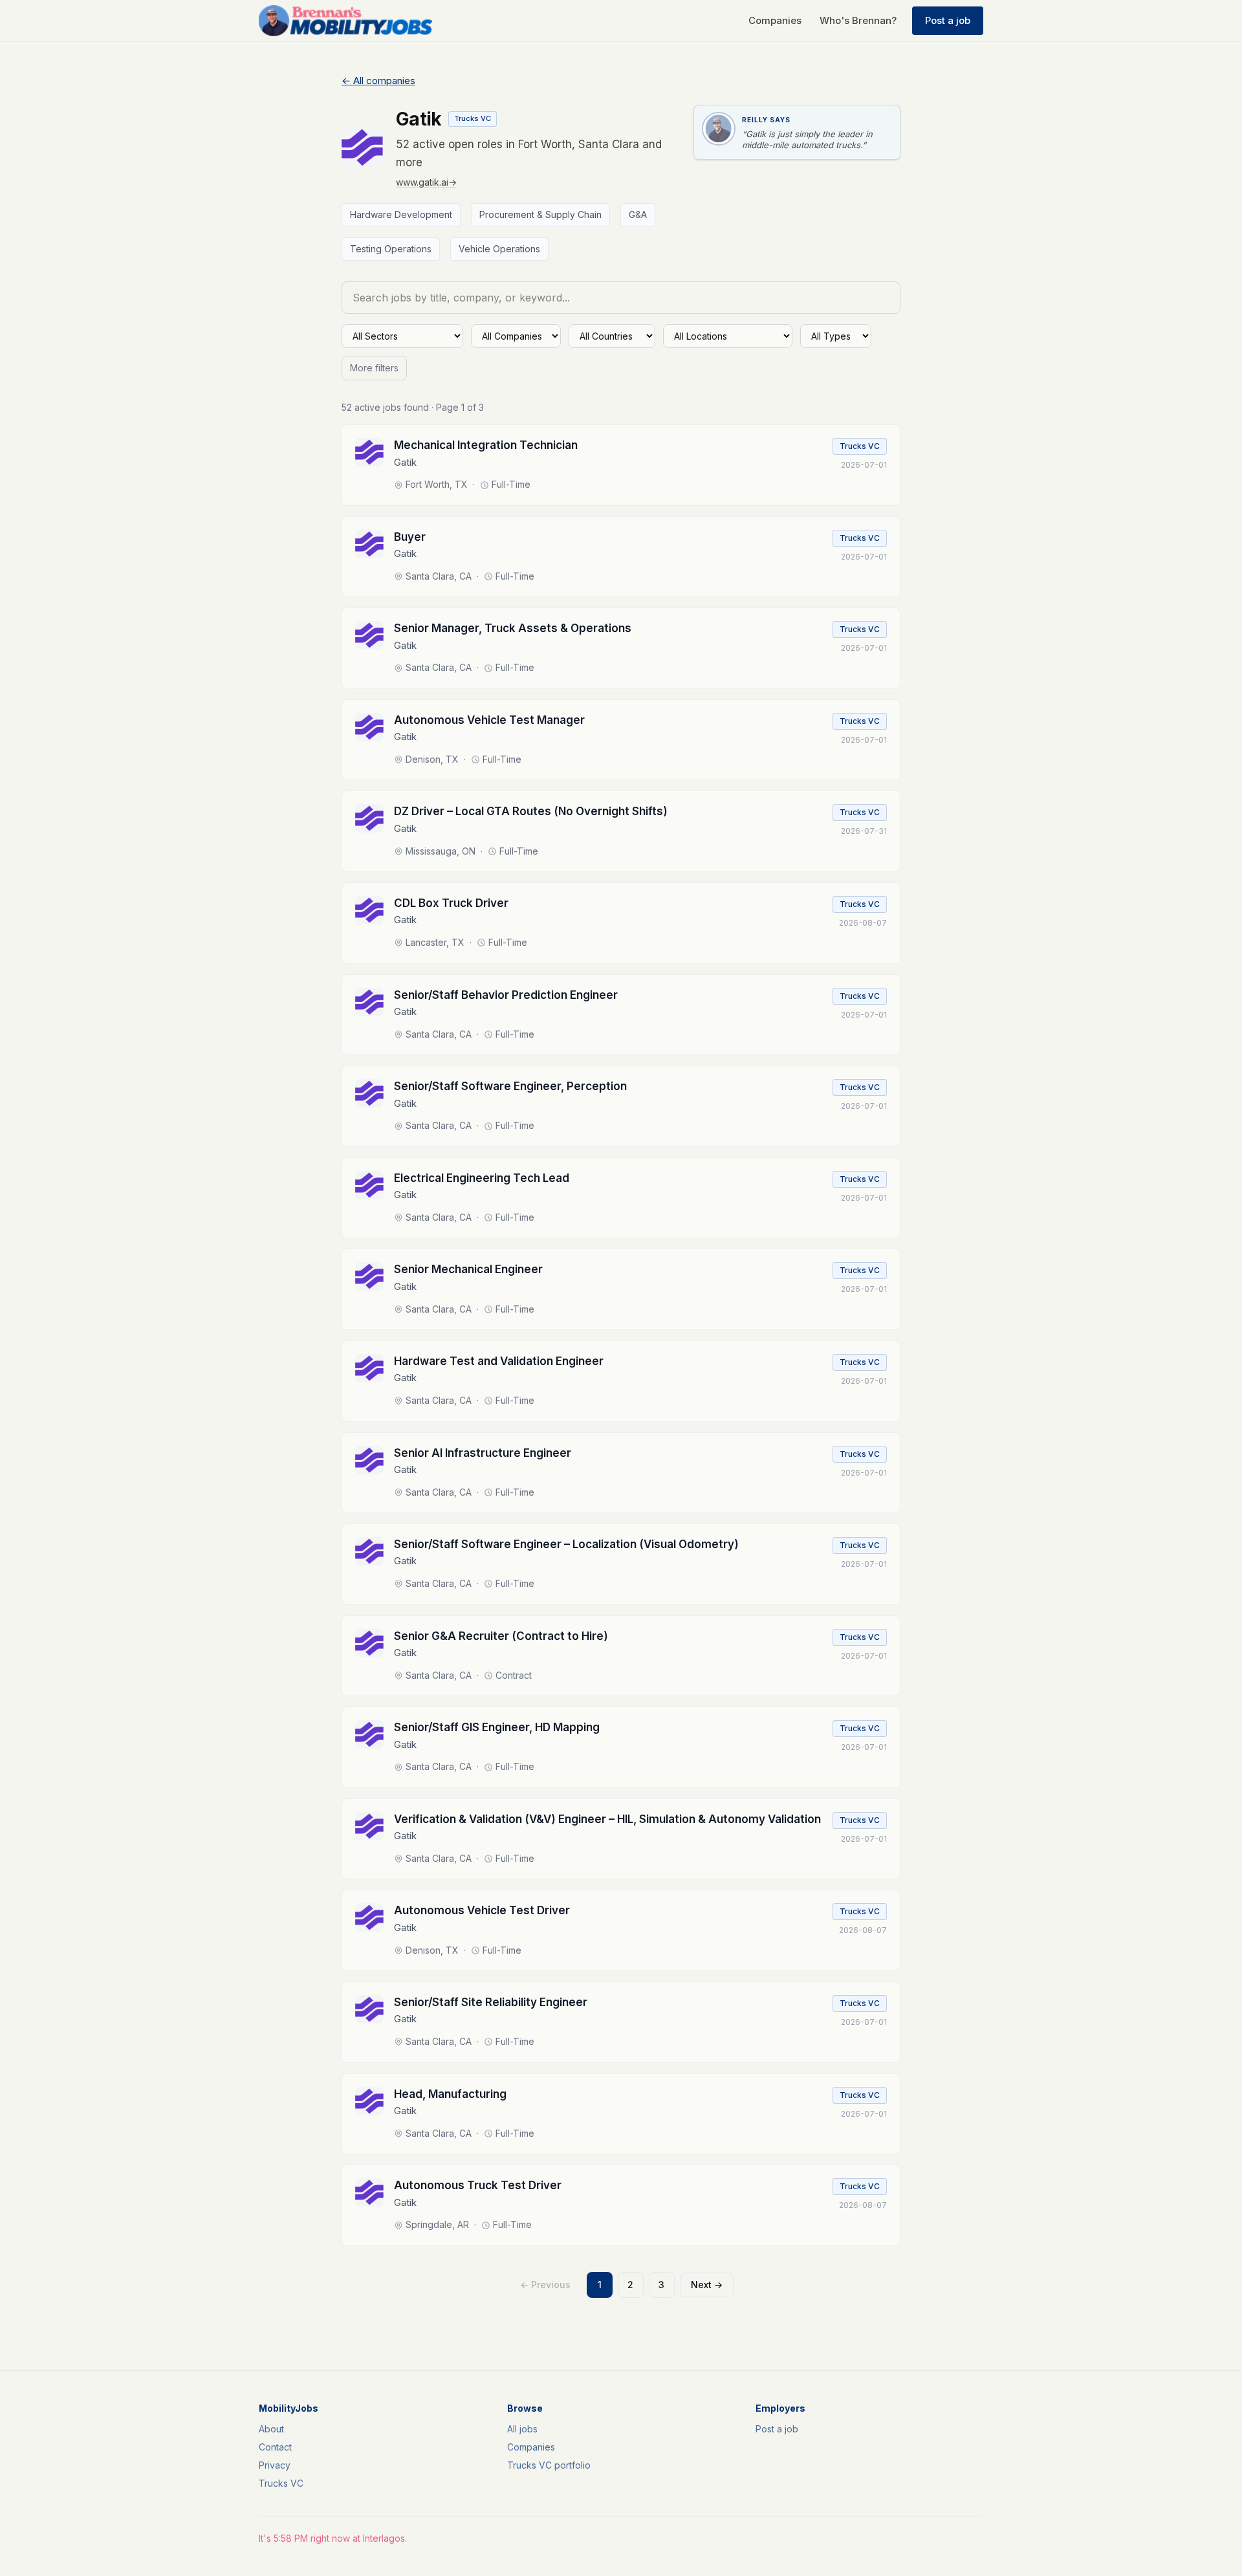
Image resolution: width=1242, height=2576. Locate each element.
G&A (638, 214)
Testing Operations (391, 249)
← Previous (545, 2285)
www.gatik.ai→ (426, 182)
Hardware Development (401, 214)
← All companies (378, 81)
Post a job (948, 20)
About (271, 2429)
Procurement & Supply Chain (540, 214)
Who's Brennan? (858, 20)
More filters (374, 368)
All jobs (522, 2429)
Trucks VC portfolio (549, 2465)
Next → (707, 2285)
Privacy (275, 2465)
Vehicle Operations (499, 249)
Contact (275, 2447)
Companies (775, 20)
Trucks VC (281, 2483)
